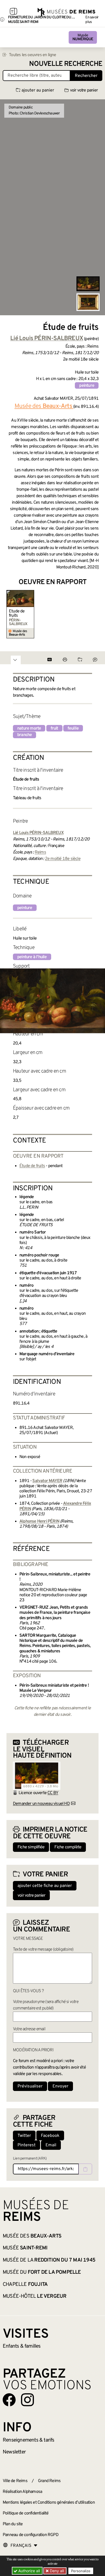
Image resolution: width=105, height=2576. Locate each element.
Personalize (81, 2571)
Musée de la (49, 2260)
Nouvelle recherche (66, 64)
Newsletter (14, 2452)
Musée (83, 37)
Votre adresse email (29, 2029)
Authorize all (29, 2571)
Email (51, 2145)
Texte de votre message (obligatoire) (43, 1950)
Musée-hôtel (34, 2296)
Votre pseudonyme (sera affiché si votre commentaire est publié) (46, 2005)
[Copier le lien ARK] (85, 2169)
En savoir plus (92, 20)
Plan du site (13, 2524)
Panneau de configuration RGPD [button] (31, 2535)
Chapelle (25, 2284)
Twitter (24, 2136)
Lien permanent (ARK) (30, 2159)
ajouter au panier (38, 90)
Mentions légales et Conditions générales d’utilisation (49, 2503)
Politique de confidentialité (26, 2513)
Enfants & (22, 2346)
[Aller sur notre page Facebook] (9, 2400)
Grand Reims (49, 2481)
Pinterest (27, 2145)
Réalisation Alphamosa (22, 2492)
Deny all (56, 2571)
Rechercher (86, 76)
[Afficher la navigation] (13, 12)
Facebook (50, 2136)
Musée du (42, 2272)
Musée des (32, 2236)
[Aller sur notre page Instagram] (27, 2400)
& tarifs (29, 2440)
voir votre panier (84, 90)
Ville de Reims (15, 2481)
